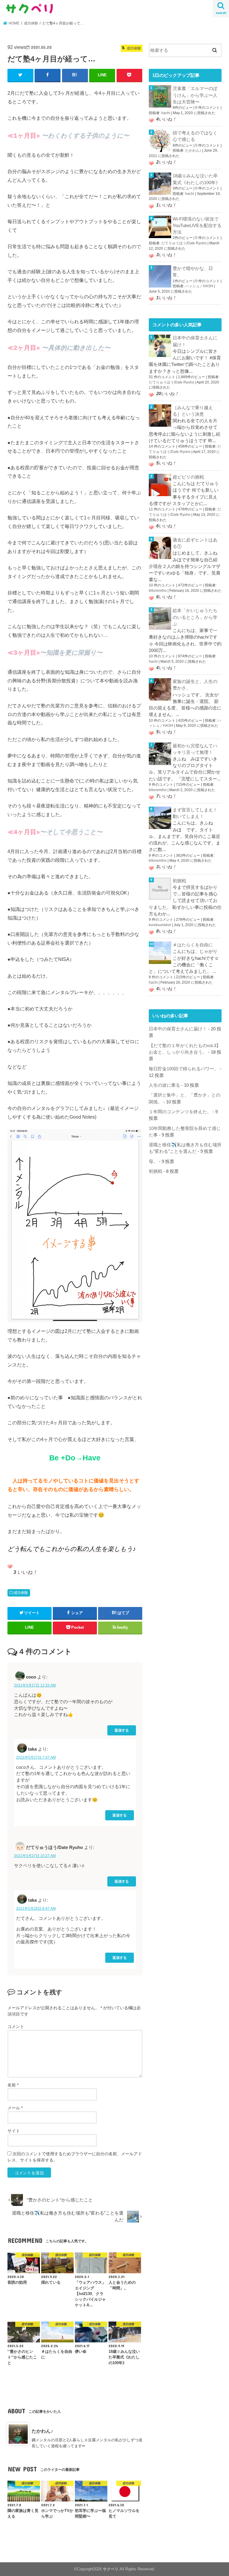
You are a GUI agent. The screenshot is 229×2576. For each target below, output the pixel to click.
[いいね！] (10, 1566)
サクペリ (111, 2569)
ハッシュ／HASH (199, 286)
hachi (166, 113)
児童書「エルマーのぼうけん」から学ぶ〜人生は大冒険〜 (195, 95)
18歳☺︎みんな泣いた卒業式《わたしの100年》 (196, 179)
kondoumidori (160, 925)
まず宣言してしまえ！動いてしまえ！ (195, 813)
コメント (16, 2027)
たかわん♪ (42, 2431)
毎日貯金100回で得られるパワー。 (184, 1069)
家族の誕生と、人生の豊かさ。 (195, 685)
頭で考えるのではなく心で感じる (195, 136)
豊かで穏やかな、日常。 (193, 272)
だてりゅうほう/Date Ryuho (184, 243)
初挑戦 (179, 881)
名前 (13, 2085)
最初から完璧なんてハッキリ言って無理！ (195, 749)
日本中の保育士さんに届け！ (195, 341)
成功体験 (21, 1593)
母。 (153, 1162)
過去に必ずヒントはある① (195, 543)
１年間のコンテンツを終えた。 (180, 1112)
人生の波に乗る (164, 1085)
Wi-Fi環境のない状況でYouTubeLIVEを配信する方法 (197, 226)
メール (15, 2108)
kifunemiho (158, 591)
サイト (14, 2131)
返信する (122, 1730)
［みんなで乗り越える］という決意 (193, 411)
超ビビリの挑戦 (188, 477)
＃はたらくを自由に (193, 945)
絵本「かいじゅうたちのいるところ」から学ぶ (195, 617)
